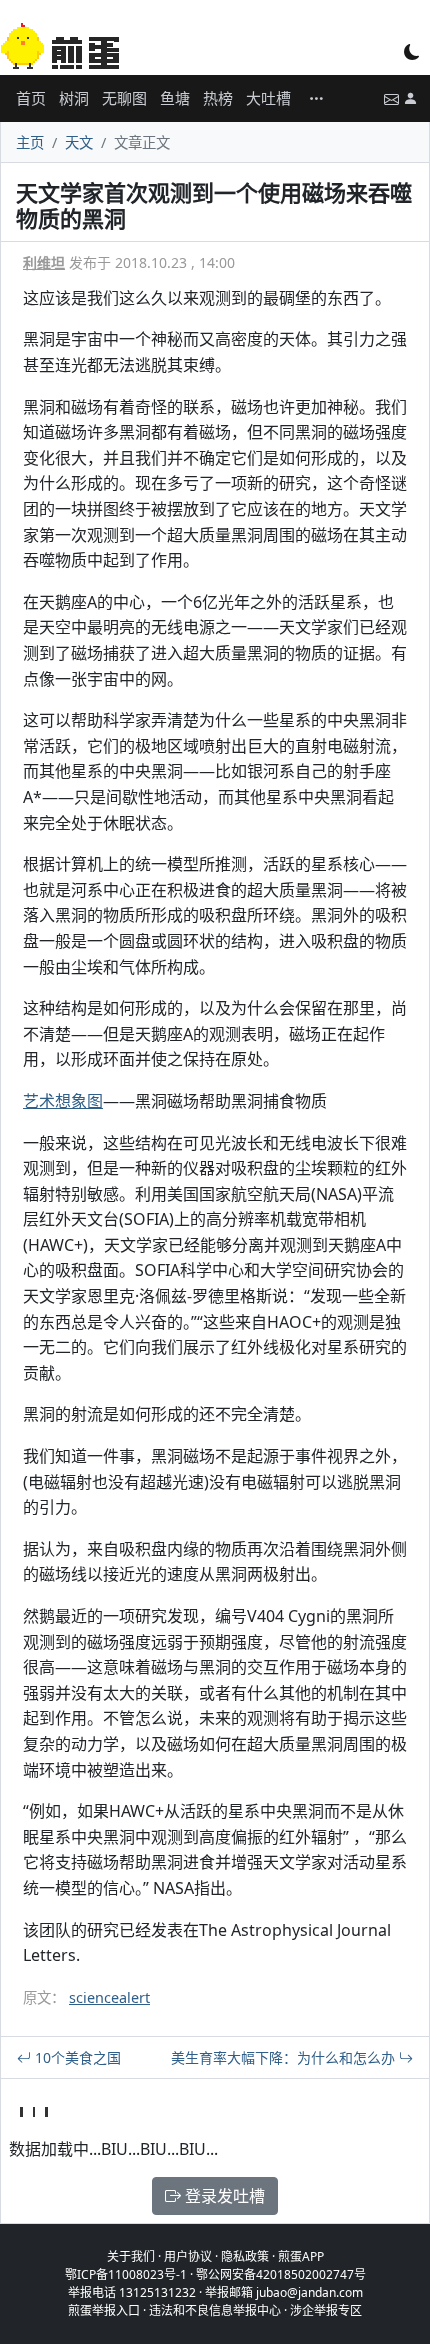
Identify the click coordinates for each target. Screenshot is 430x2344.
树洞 (74, 98)
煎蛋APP (301, 2256)
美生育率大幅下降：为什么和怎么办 (285, 2057)
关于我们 (131, 2256)
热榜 (218, 98)
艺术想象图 (63, 1101)
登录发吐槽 (223, 2196)
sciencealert (109, 1997)
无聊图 (124, 98)
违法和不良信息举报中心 (215, 2310)
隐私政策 (245, 2256)
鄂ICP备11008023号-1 (126, 2274)
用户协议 (188, 2256)
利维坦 (44, 262)
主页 (30, 142)
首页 (31, 98)
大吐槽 (268, 98)
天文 (79, 142)
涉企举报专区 (326, 2310)
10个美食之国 (76, 2057)
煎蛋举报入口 (104, 2310)
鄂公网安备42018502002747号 (281, 2274)
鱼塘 (175, 98)
